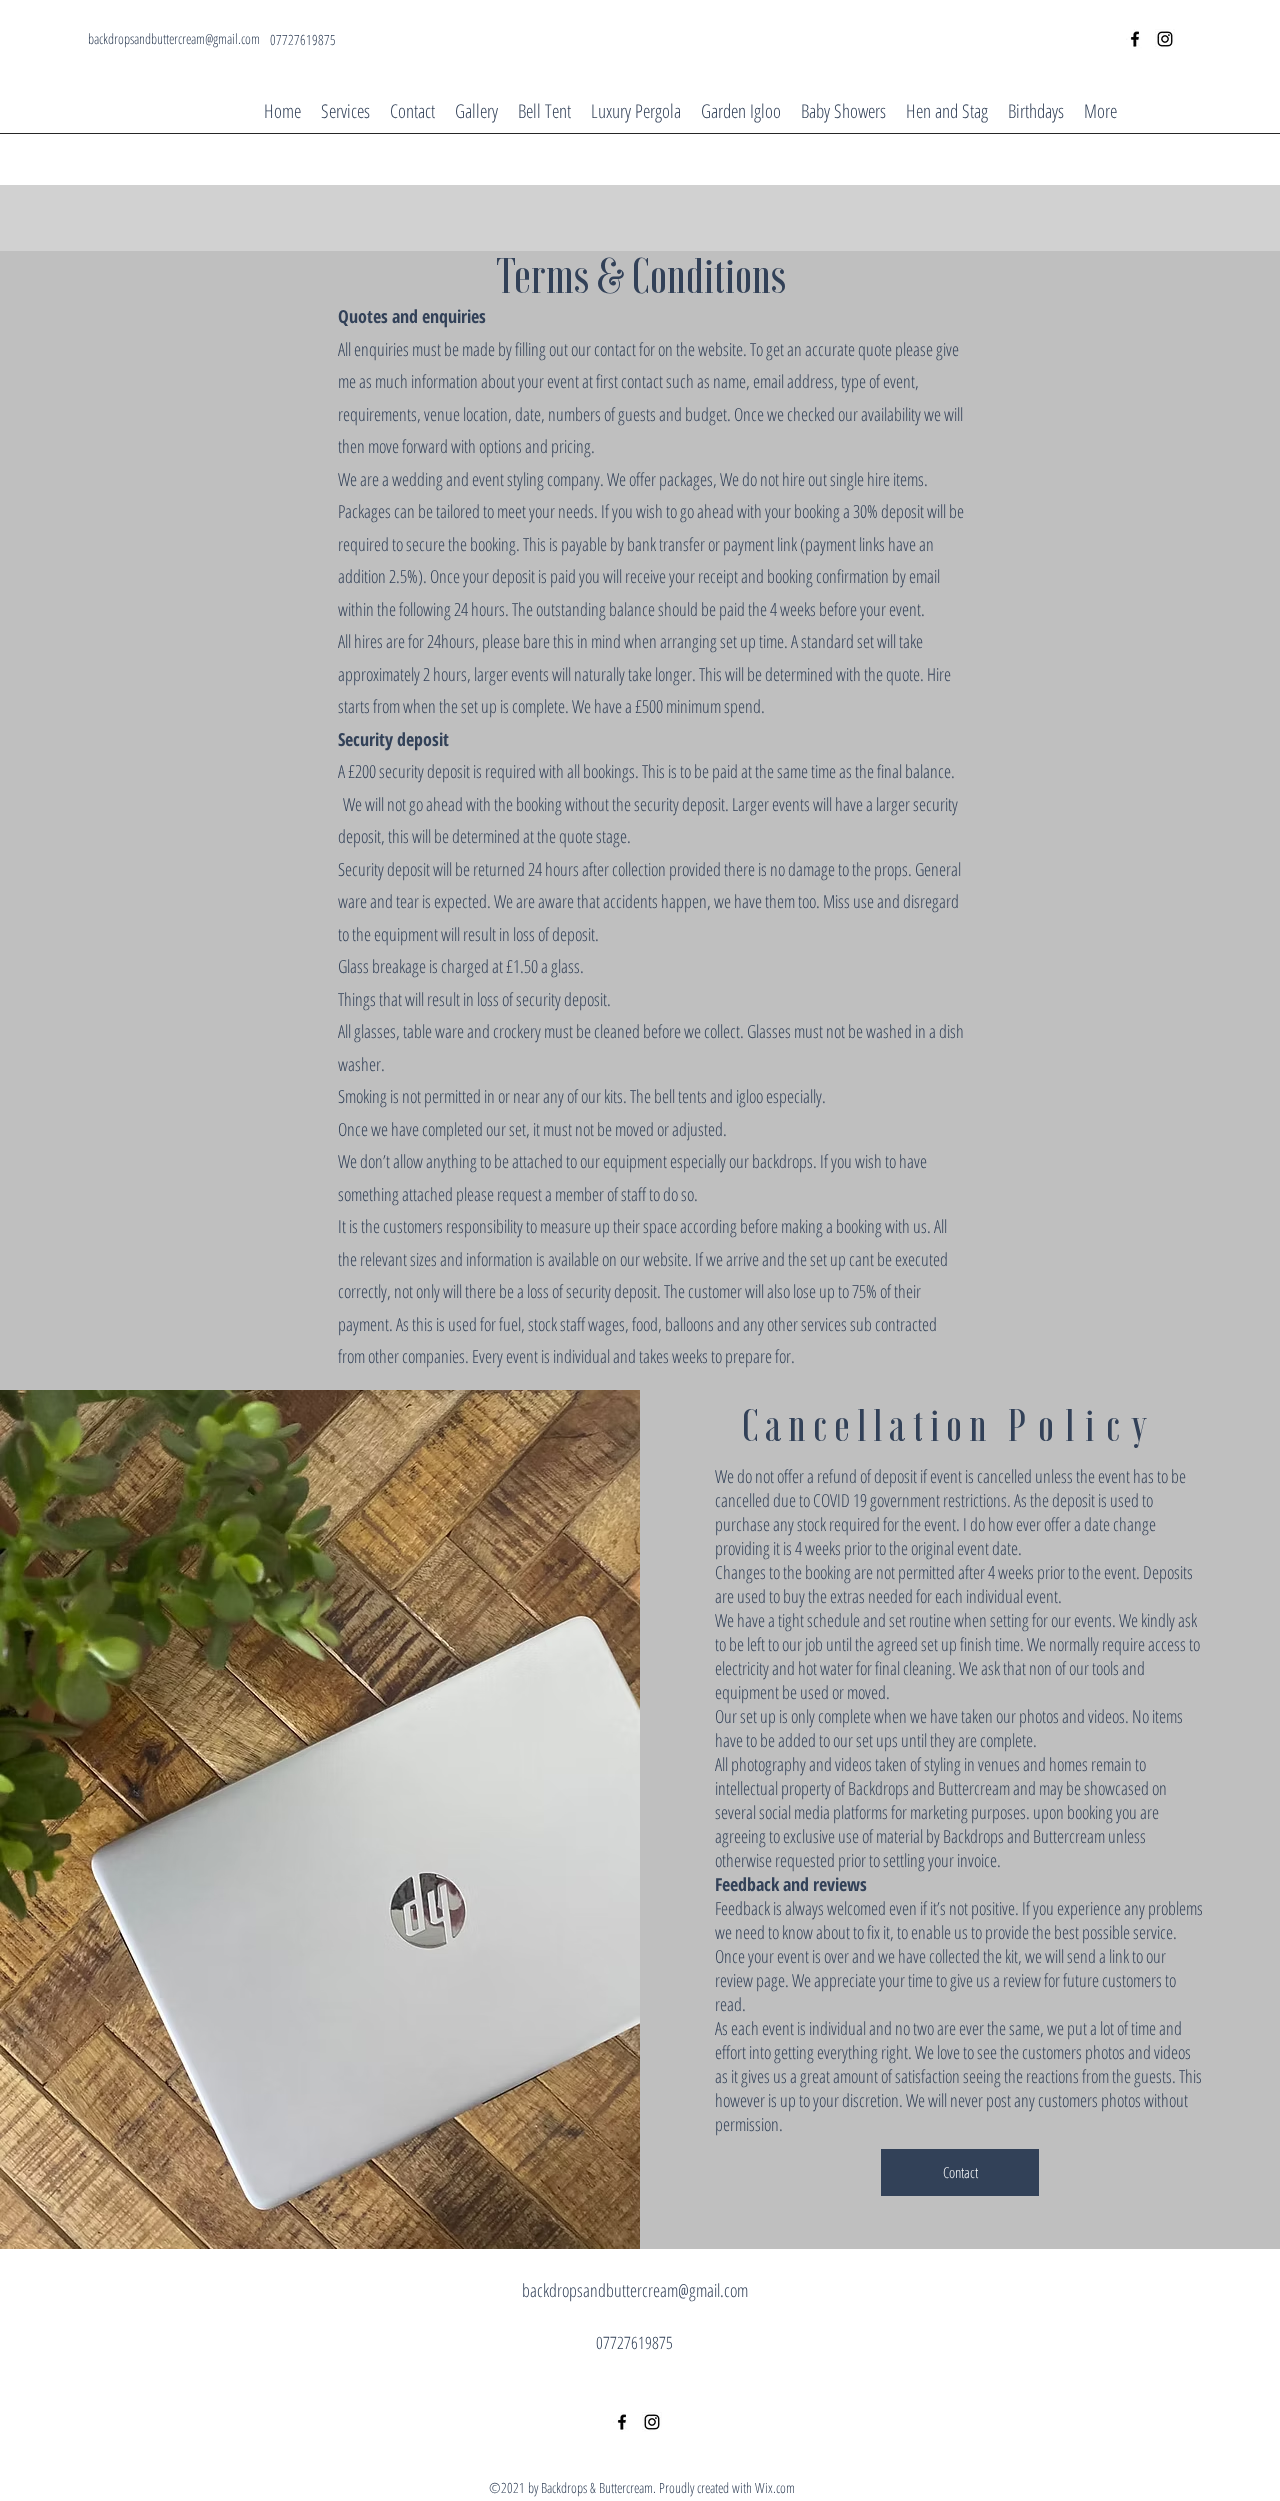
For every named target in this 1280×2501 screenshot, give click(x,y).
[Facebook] (1135, 39)
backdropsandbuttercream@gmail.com (174, 38)
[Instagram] (1165, 39)
